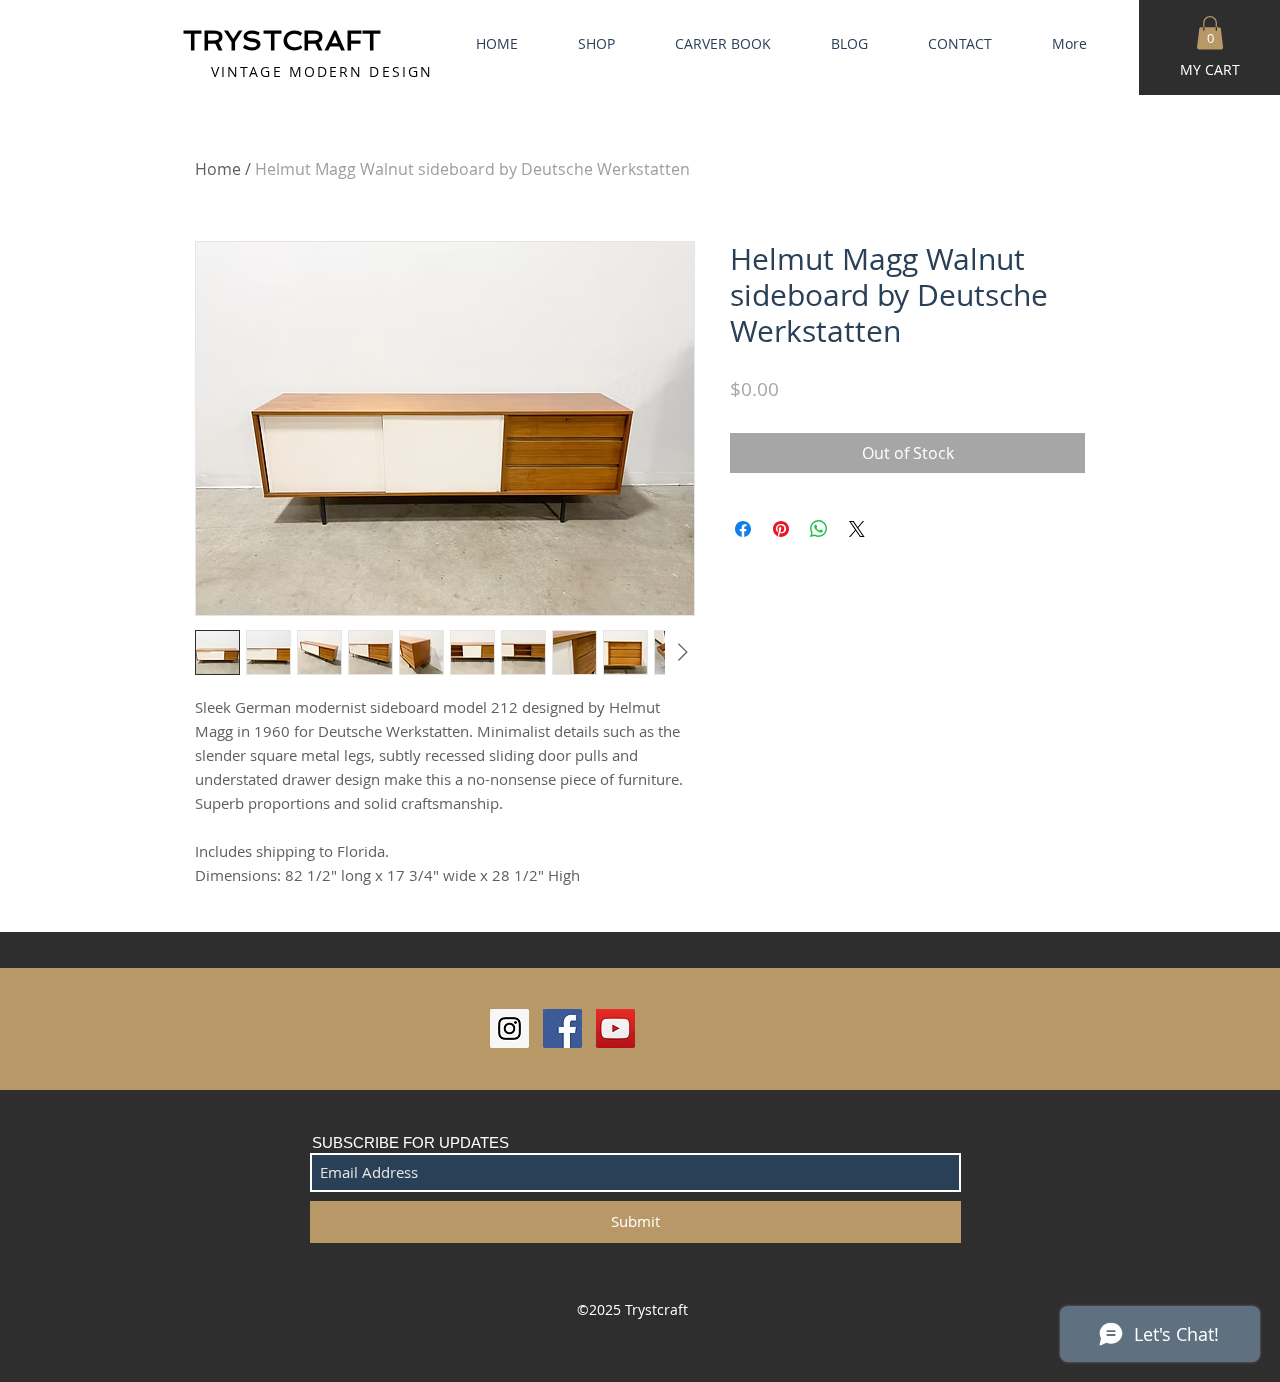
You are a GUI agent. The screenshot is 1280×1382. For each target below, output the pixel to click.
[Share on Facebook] (743, 529)
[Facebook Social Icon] (562, 1028)
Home (218, 169)
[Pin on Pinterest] (781, 529)
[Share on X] (857, 529)
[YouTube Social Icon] (615, 1028)
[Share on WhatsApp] (819, 529)
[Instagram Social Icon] (509, 1028)
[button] (1210, 32)
